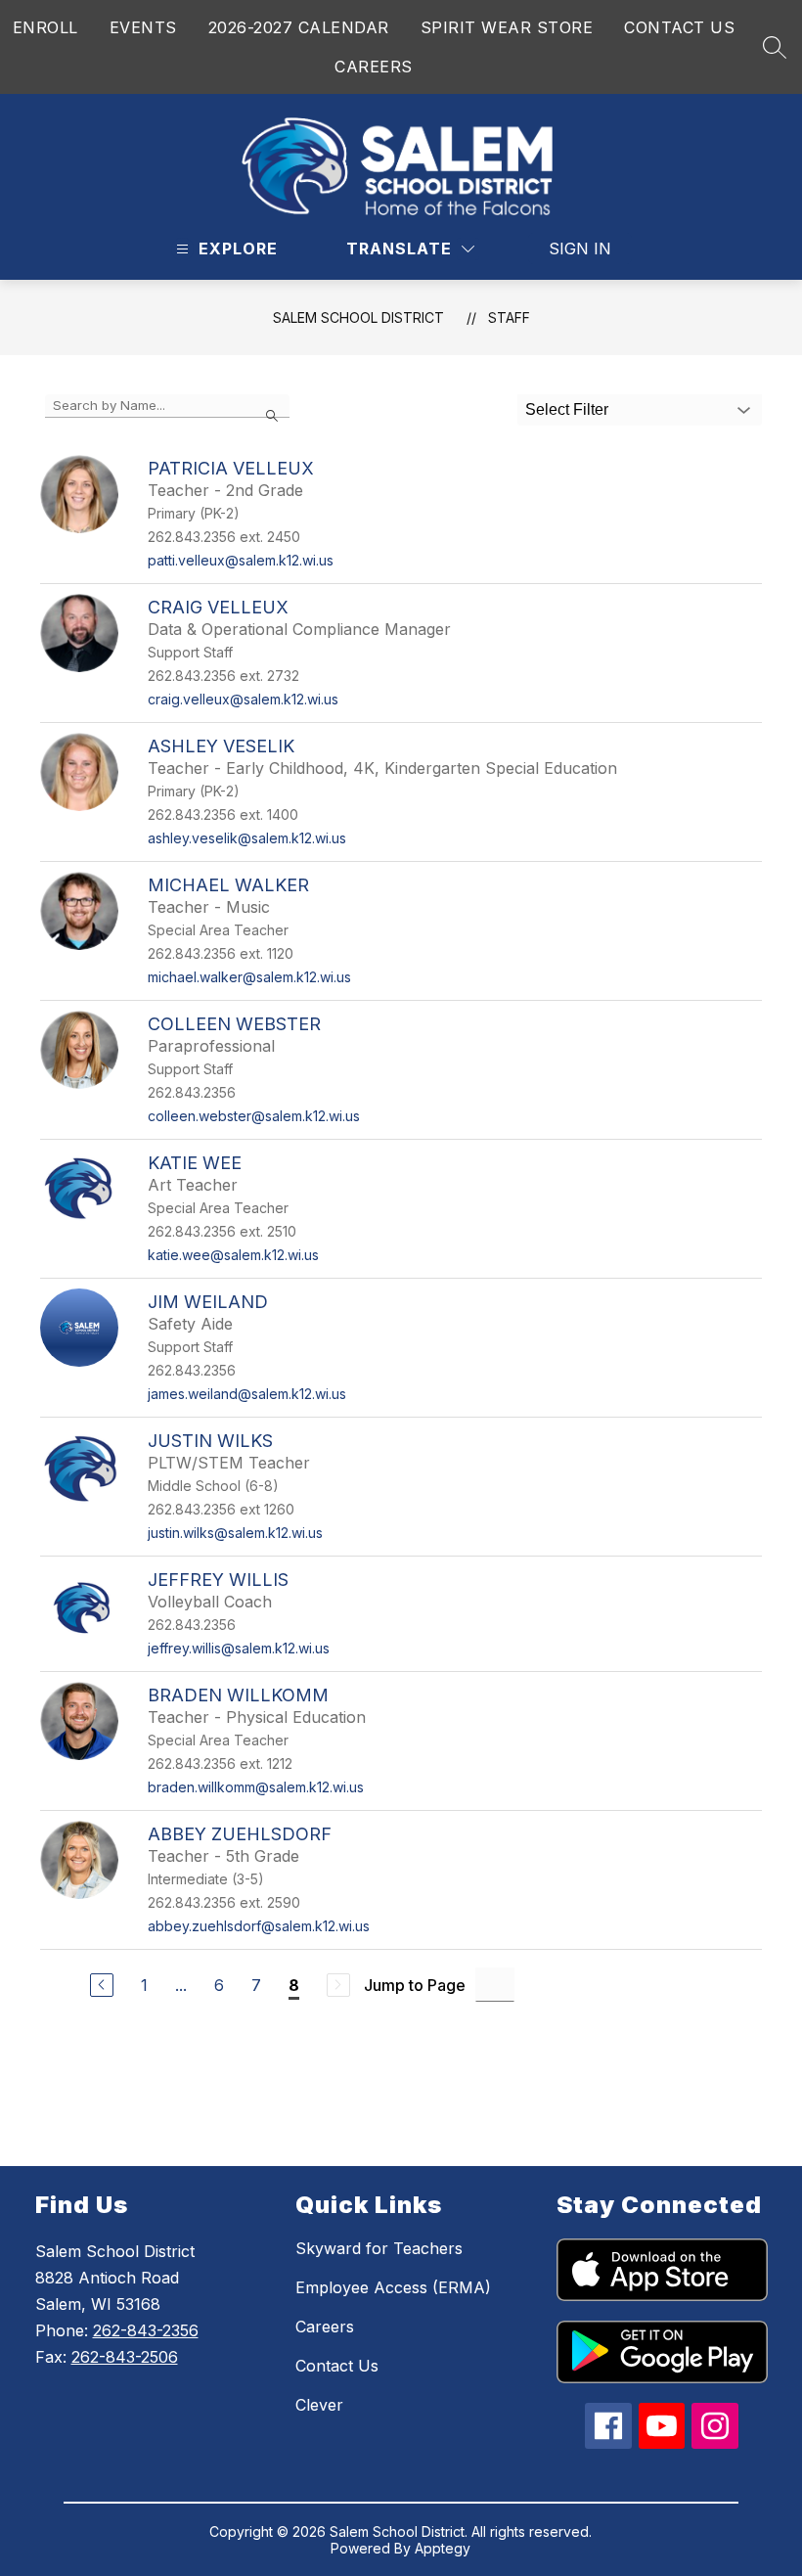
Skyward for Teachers (379, 2248)
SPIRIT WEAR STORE (507, 27)
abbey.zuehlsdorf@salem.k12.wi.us (259, 1926)
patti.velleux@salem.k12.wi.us (241, 560)
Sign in (580, 249)
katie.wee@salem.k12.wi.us (233, 1255)
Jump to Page (415, 1985)
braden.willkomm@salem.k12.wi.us (256, 1787)
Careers (325, 2327)
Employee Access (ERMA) (393, 2287)
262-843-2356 (146, 2330)
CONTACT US (679, 27)
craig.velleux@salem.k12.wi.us (243, 699)
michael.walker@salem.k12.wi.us (249, 977)
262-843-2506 (125, 2357)
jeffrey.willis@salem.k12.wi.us (239, 1648)
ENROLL (45, 27)
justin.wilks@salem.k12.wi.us (235, 1533)
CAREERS (374, 67)
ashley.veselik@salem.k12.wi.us (247, 838)
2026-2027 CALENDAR (299, 27)
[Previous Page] (102, 1985)
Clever (319, 2405)
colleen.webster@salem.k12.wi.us (254, 1116)
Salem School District (358, 317)
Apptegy (443, 2548)
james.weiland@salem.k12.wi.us (247, 1394)
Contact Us (337, 2366)
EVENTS (143, 27)
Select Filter (567, 409)
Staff (509, 317)
